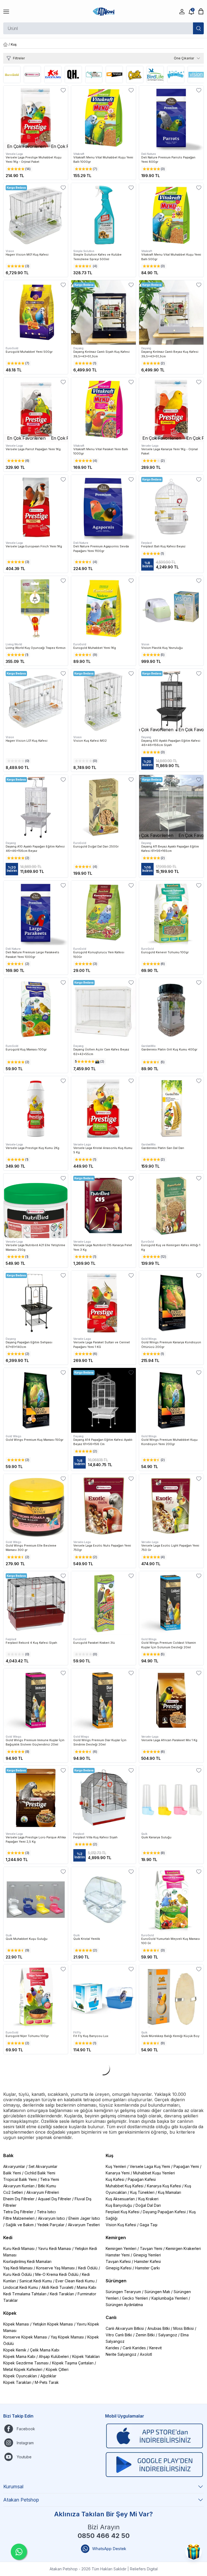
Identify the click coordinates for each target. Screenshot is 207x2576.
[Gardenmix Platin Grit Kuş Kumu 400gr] (171, 1010)
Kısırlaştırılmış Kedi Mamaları (27, 2261)
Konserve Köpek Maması (25, 2337)
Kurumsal (13, 2487)
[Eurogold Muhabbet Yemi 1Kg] (103, 608)
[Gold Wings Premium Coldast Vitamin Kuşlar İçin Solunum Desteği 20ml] (171, 1603)
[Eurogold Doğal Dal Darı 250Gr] (103, 807)
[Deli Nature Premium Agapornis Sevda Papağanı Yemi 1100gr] (103, 507)
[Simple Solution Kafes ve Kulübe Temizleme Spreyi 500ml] (103, 215)
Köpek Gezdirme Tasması (26, 2363)
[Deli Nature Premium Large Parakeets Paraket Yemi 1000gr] (36, 913)
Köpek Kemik (15, 2350)
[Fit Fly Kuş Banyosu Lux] (103, 1997)
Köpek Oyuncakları (20, 2376)
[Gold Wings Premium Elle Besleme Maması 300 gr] (36, 1506)
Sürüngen (116, 2281)
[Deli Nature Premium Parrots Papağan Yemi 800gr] (171, 118)
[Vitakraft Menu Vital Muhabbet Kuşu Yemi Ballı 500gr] (171, 215)
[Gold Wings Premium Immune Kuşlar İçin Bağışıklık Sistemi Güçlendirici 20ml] (36, 1701)
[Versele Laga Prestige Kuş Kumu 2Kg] (36, 1108)
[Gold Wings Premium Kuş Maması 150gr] (36, 1400)
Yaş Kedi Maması (18, 2268)
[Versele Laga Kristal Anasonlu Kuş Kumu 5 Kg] (103, 1108)
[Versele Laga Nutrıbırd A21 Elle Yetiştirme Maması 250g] (36, 1206)
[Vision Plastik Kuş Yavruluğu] (171, 608)
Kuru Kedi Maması (19, 2248)
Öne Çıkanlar (184, 58)
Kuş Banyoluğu (119, 2205)
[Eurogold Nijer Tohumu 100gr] (36, 1997)
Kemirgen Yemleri (121, 2248)
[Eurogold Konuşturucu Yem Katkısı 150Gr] (103, 913)
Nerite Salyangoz (121, 2354)
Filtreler (19, 58)
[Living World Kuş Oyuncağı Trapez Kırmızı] (36, 608)
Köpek (10, 2313)
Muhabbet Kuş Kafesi (125, 2186)
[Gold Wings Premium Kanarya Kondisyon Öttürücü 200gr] (171, 1303)
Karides (112, 2348)
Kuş (110, 2155)
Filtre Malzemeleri (19, 2218)
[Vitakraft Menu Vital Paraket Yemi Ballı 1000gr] (103, 410)
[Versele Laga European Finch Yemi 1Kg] (36, 507)
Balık (8, 2155)
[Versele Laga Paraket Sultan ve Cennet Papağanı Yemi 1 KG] (103, 1303)
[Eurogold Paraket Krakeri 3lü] (103, 1603)
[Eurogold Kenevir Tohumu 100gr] (171, 913)
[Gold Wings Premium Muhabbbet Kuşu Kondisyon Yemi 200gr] (171, 1400)
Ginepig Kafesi (119, 2268)
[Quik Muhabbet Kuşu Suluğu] (36, 1899)
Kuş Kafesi (115, 2179)
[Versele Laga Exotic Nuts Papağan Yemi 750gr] (103, 1506)
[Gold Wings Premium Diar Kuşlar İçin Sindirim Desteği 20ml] (103, 1701)
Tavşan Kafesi (118, 2261)
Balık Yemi (12, 2173)
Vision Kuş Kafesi (121, 2225)
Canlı (111, 2317)
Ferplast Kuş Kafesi (123, 2212)
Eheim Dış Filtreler (19, 2199)
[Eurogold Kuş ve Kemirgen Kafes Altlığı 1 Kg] (171, 1206)
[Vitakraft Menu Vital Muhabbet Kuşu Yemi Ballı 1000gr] (103, 118)
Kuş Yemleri (116, 2166)
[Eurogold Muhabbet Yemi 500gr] (36, 312)
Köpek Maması (16, 2324)
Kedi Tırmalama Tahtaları (25, 2294)
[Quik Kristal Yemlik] (103, 1899)
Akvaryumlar (14, 2166)
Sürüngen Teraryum (123, 2292)
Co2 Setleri (13, 2192)
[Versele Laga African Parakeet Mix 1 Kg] (171, 1701)
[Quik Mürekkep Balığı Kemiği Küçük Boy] (171, 1997)
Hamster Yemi (118, 2255)
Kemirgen (116, 2238)
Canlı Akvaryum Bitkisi (125, 2328)
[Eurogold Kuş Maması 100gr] (36, 1010)
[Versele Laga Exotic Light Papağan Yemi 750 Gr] (171, 1506)
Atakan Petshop (21, 2500)
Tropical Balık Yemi (20, 2179)
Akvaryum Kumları (19, 2186)
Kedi (8, 2238)
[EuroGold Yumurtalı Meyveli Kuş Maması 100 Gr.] (171, 1899)
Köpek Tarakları (17, 2382)
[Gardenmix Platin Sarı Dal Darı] (171, 1108)
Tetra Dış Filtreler (18, 2212)
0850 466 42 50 (104, 2536)
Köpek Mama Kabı (19, 2356)
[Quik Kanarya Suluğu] (171, 1798)
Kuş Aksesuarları (120, 2199)
